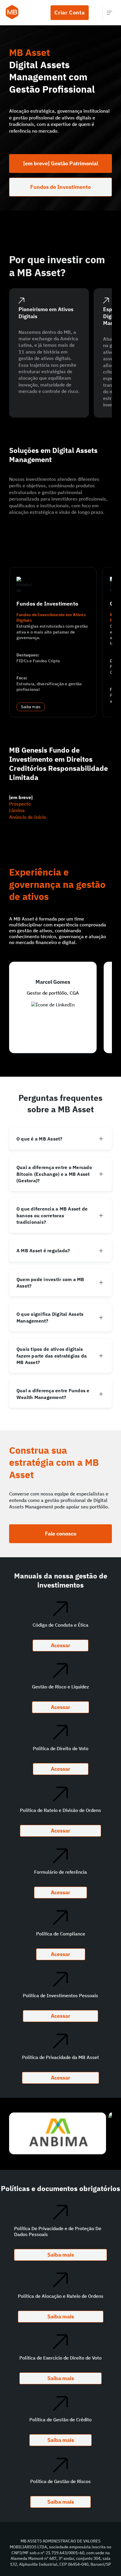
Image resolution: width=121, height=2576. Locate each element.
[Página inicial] (12, 13)
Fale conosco (61, 1534)
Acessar (60, 1645)
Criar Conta (70, 12)
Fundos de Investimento (60, 187)
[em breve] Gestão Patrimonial (61, 163)
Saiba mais (31, 707)
